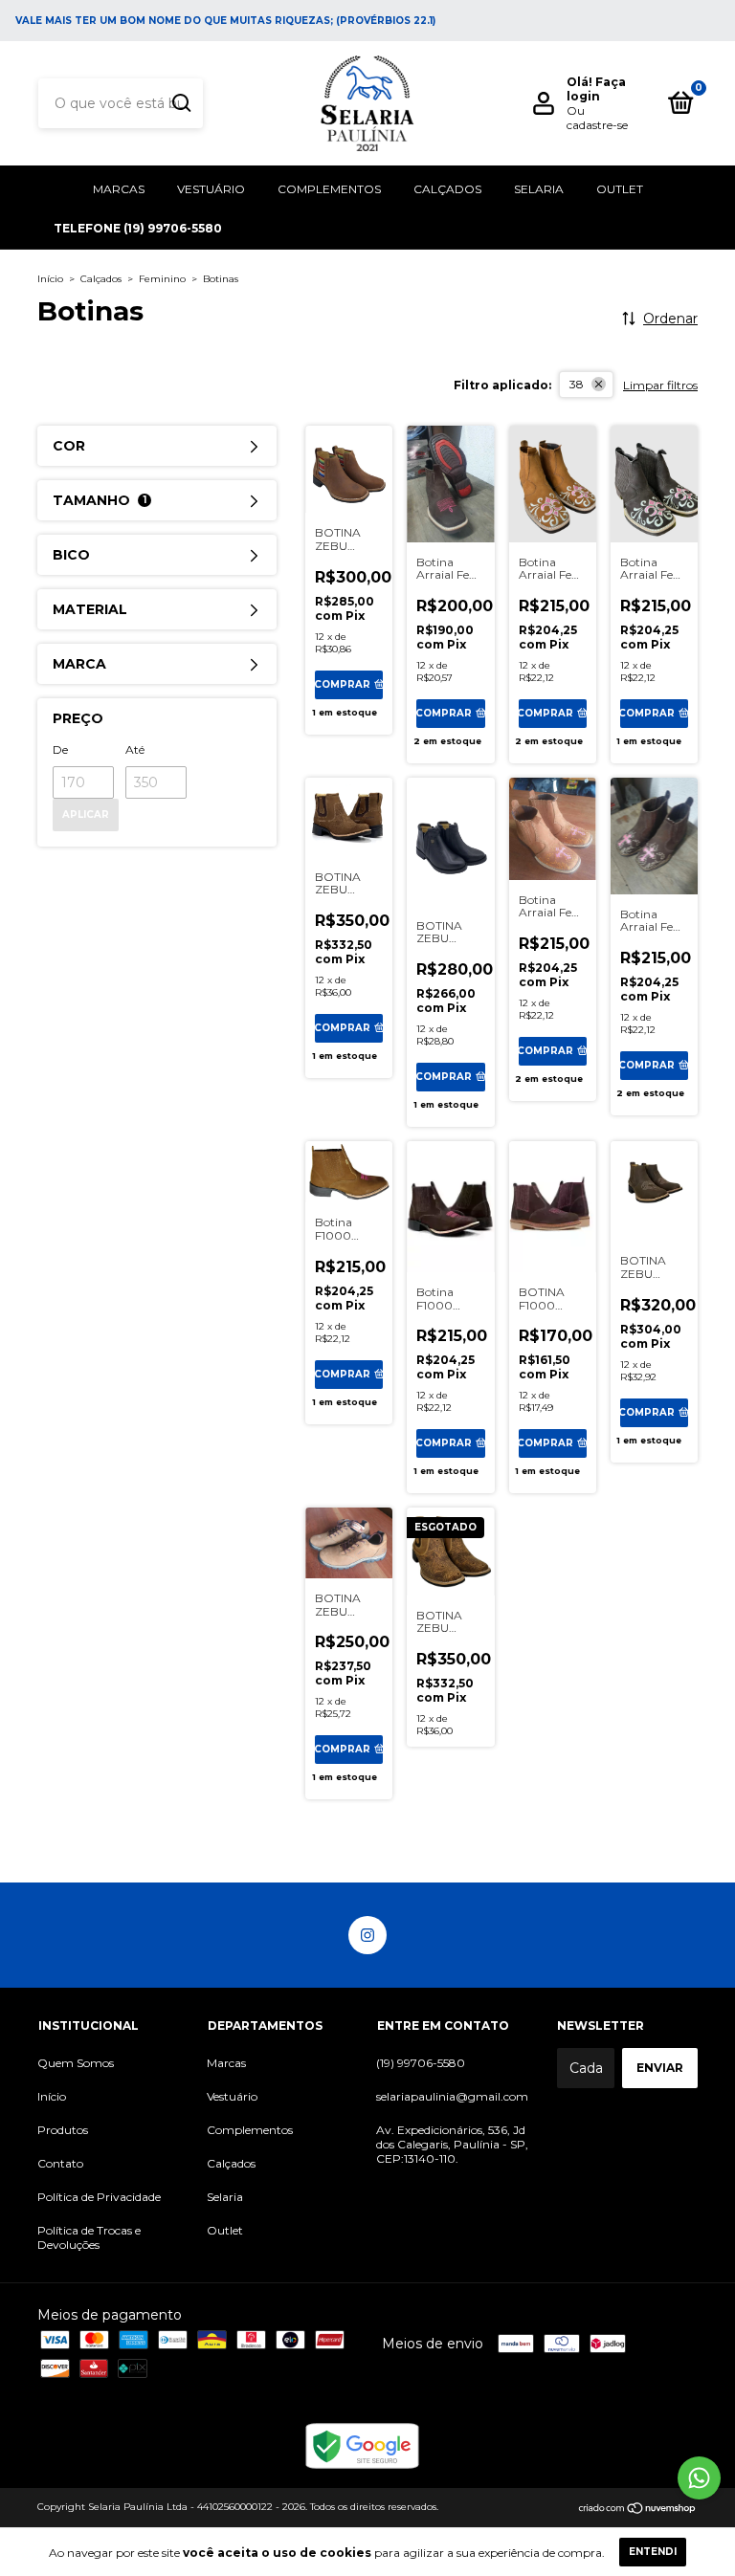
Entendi (653, 2552)
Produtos (63, 2130)
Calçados (447, 189)
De (60, 749)
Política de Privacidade (99, 2197)
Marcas (119, 189)
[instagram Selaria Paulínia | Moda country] (367, 1935)
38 (577, 384)
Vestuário (211, 189)
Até (135, 749)
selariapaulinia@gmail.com (452, 2096)
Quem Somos (76, 2063)
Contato (60, 2163)
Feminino (162, 279)
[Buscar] (180, 103)
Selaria (539, 189)
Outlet (620, 189)
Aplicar (86, 815)
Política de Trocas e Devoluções (89, 2237)
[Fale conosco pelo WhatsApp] (699, 2478)
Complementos (329, 189)
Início (50, 279)
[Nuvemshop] (638, 2509)
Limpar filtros (660, 385)
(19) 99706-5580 (421, 2063)
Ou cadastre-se (597, 118)
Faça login (596, 89)
